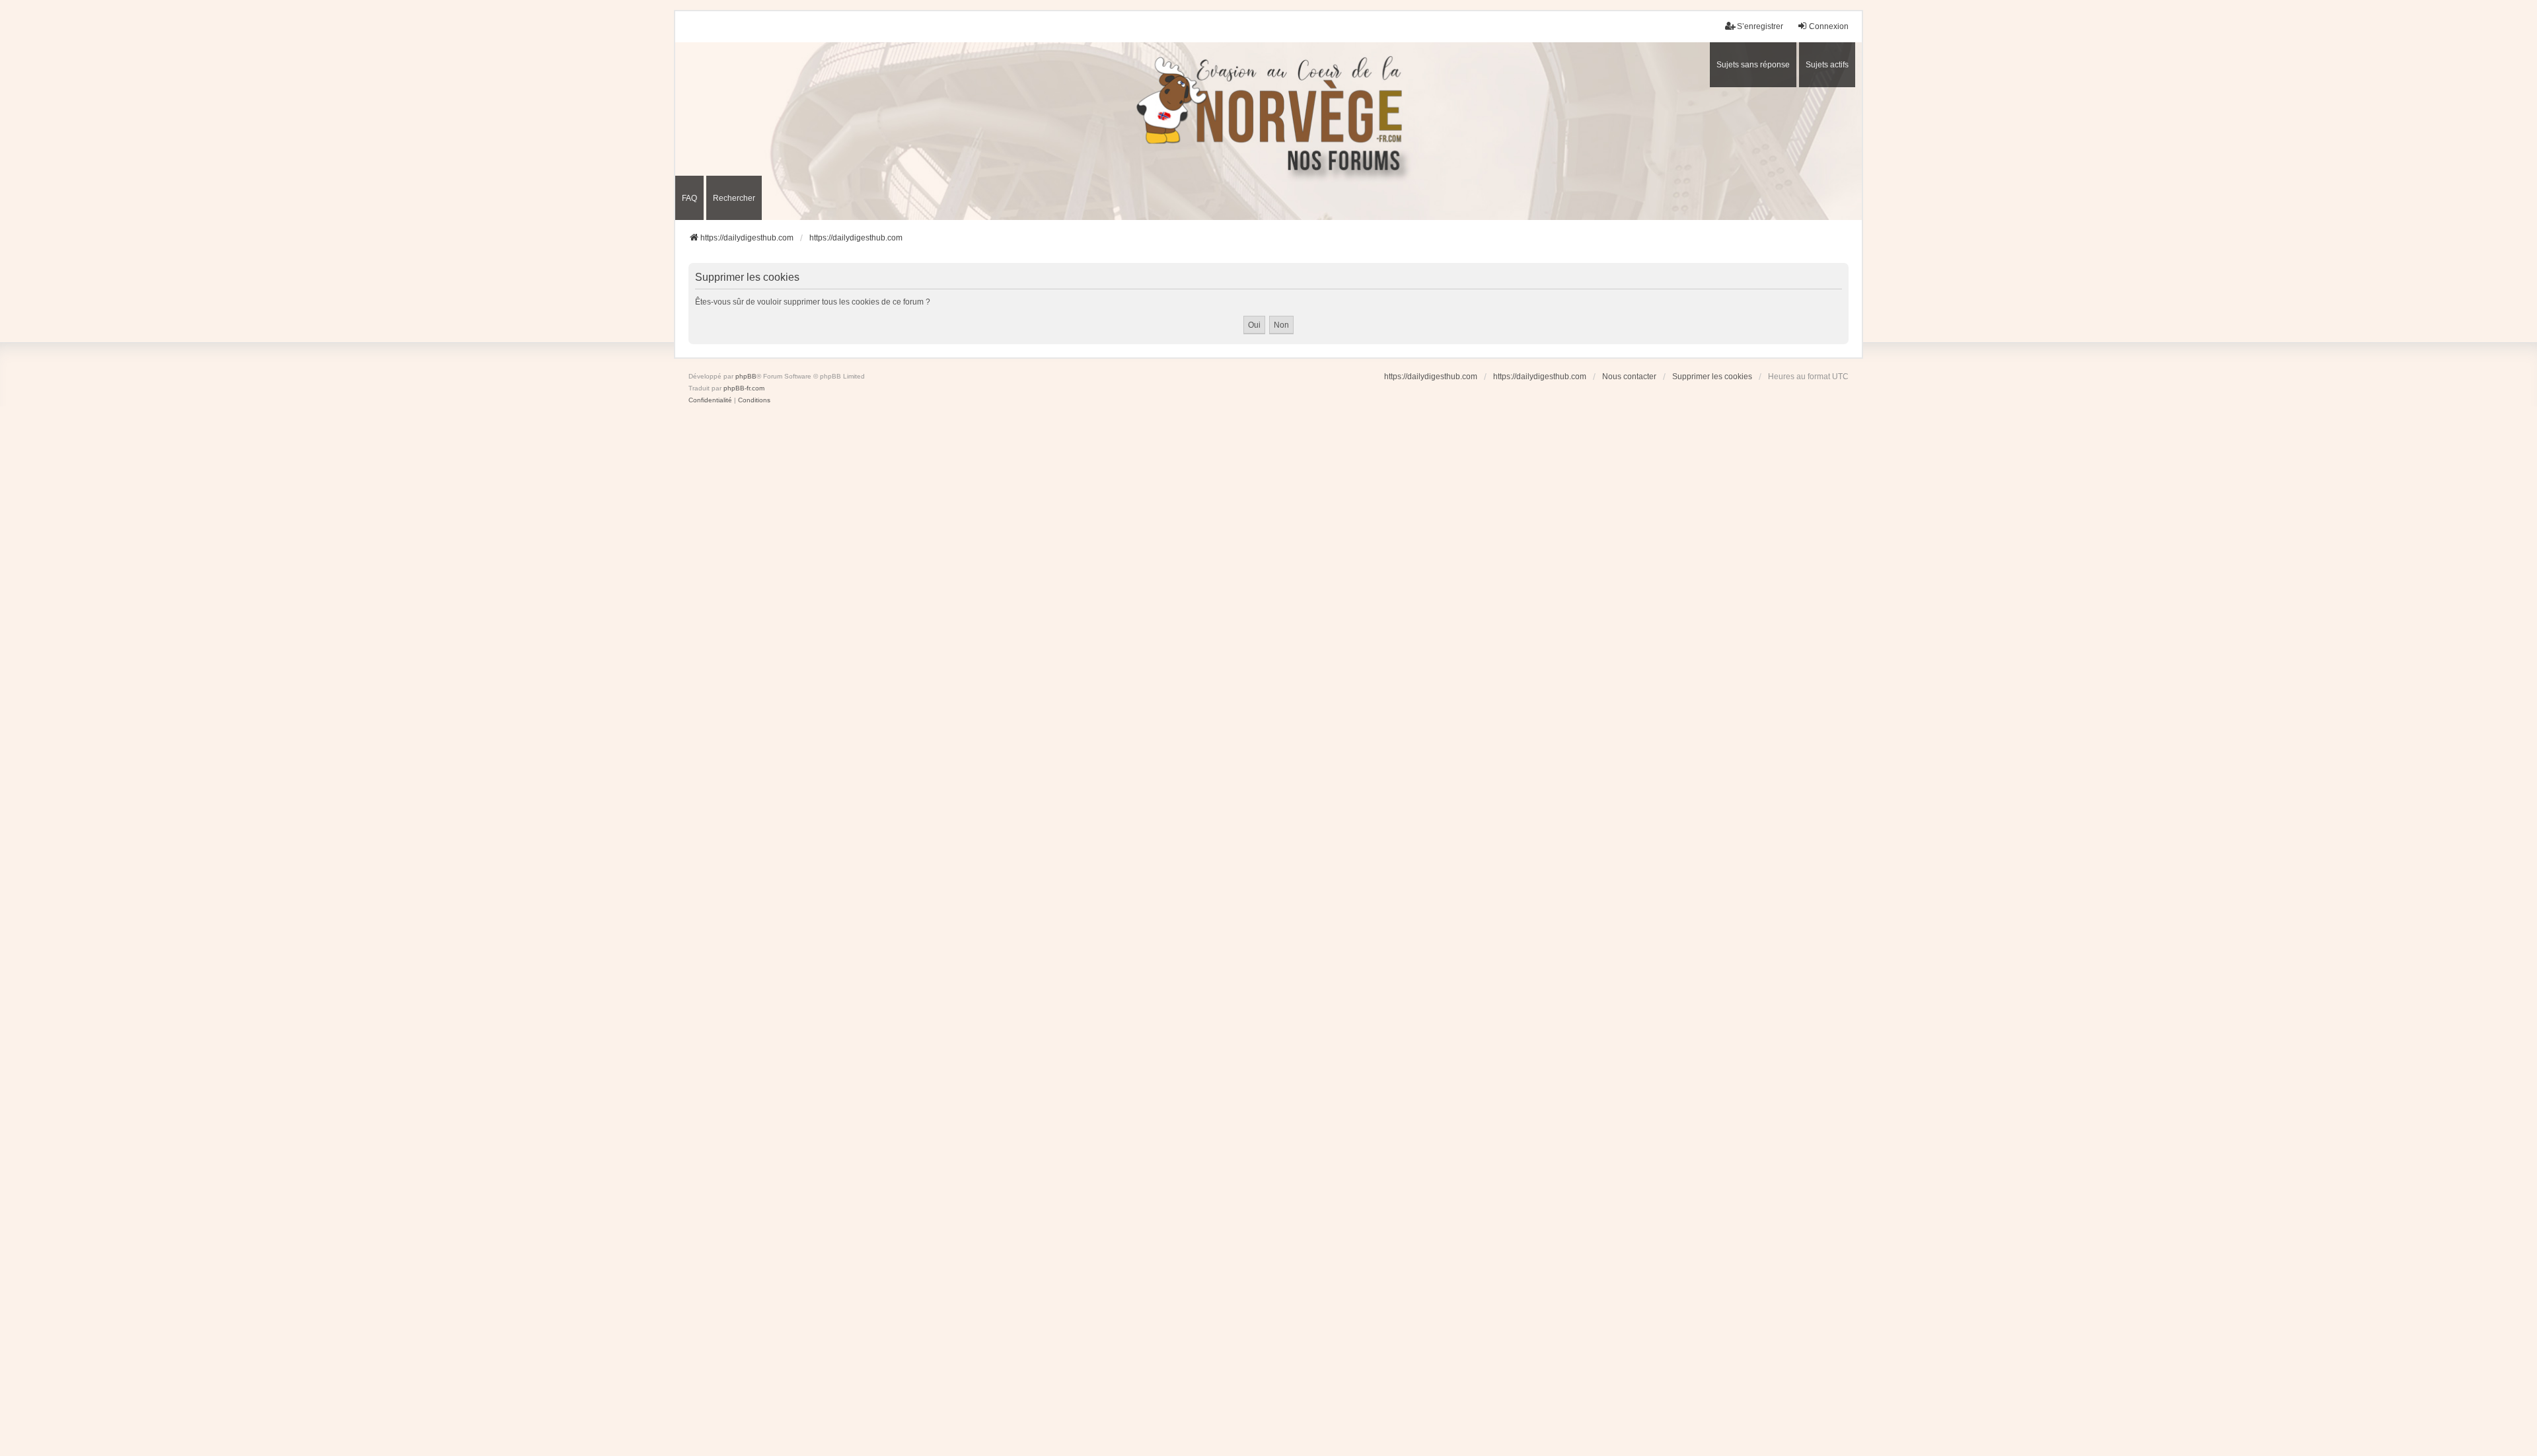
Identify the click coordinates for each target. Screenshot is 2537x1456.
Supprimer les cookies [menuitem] (1712, 377)
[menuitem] (710, 400)
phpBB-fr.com (744, 388)
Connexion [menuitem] (1829, 26)
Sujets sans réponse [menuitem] (1753, 65)
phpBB (746, 376)
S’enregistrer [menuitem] (1760, 26)
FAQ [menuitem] (689, 198)
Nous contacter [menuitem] (1629, 377)
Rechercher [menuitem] (734, 198)
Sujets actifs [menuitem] (1827, 65)
